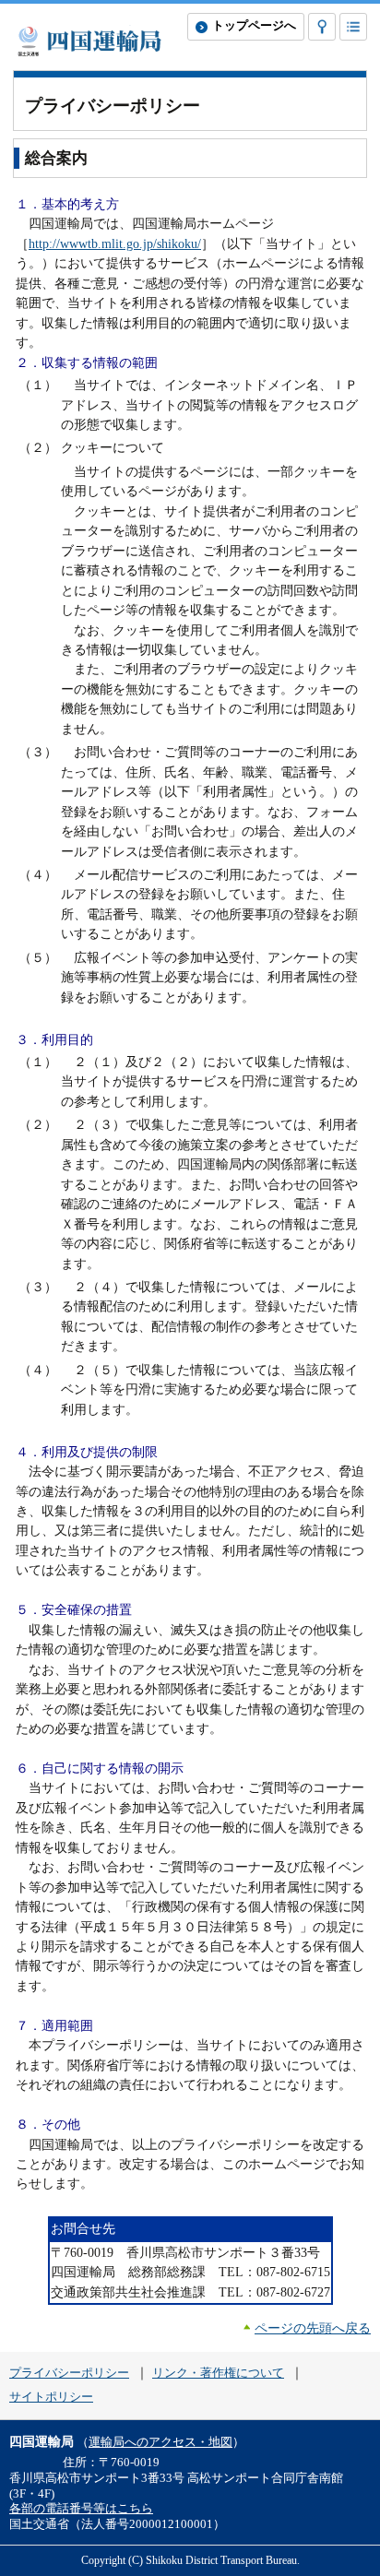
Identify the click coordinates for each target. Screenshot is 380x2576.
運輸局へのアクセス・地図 (160, 2442)
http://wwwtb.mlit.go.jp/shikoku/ (115, 243)
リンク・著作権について (218, 2373)
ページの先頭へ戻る (313, 2328)
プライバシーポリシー (69, 2373)
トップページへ (254, 26)
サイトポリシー (51, 2397)
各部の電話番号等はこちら (81, 2509)
